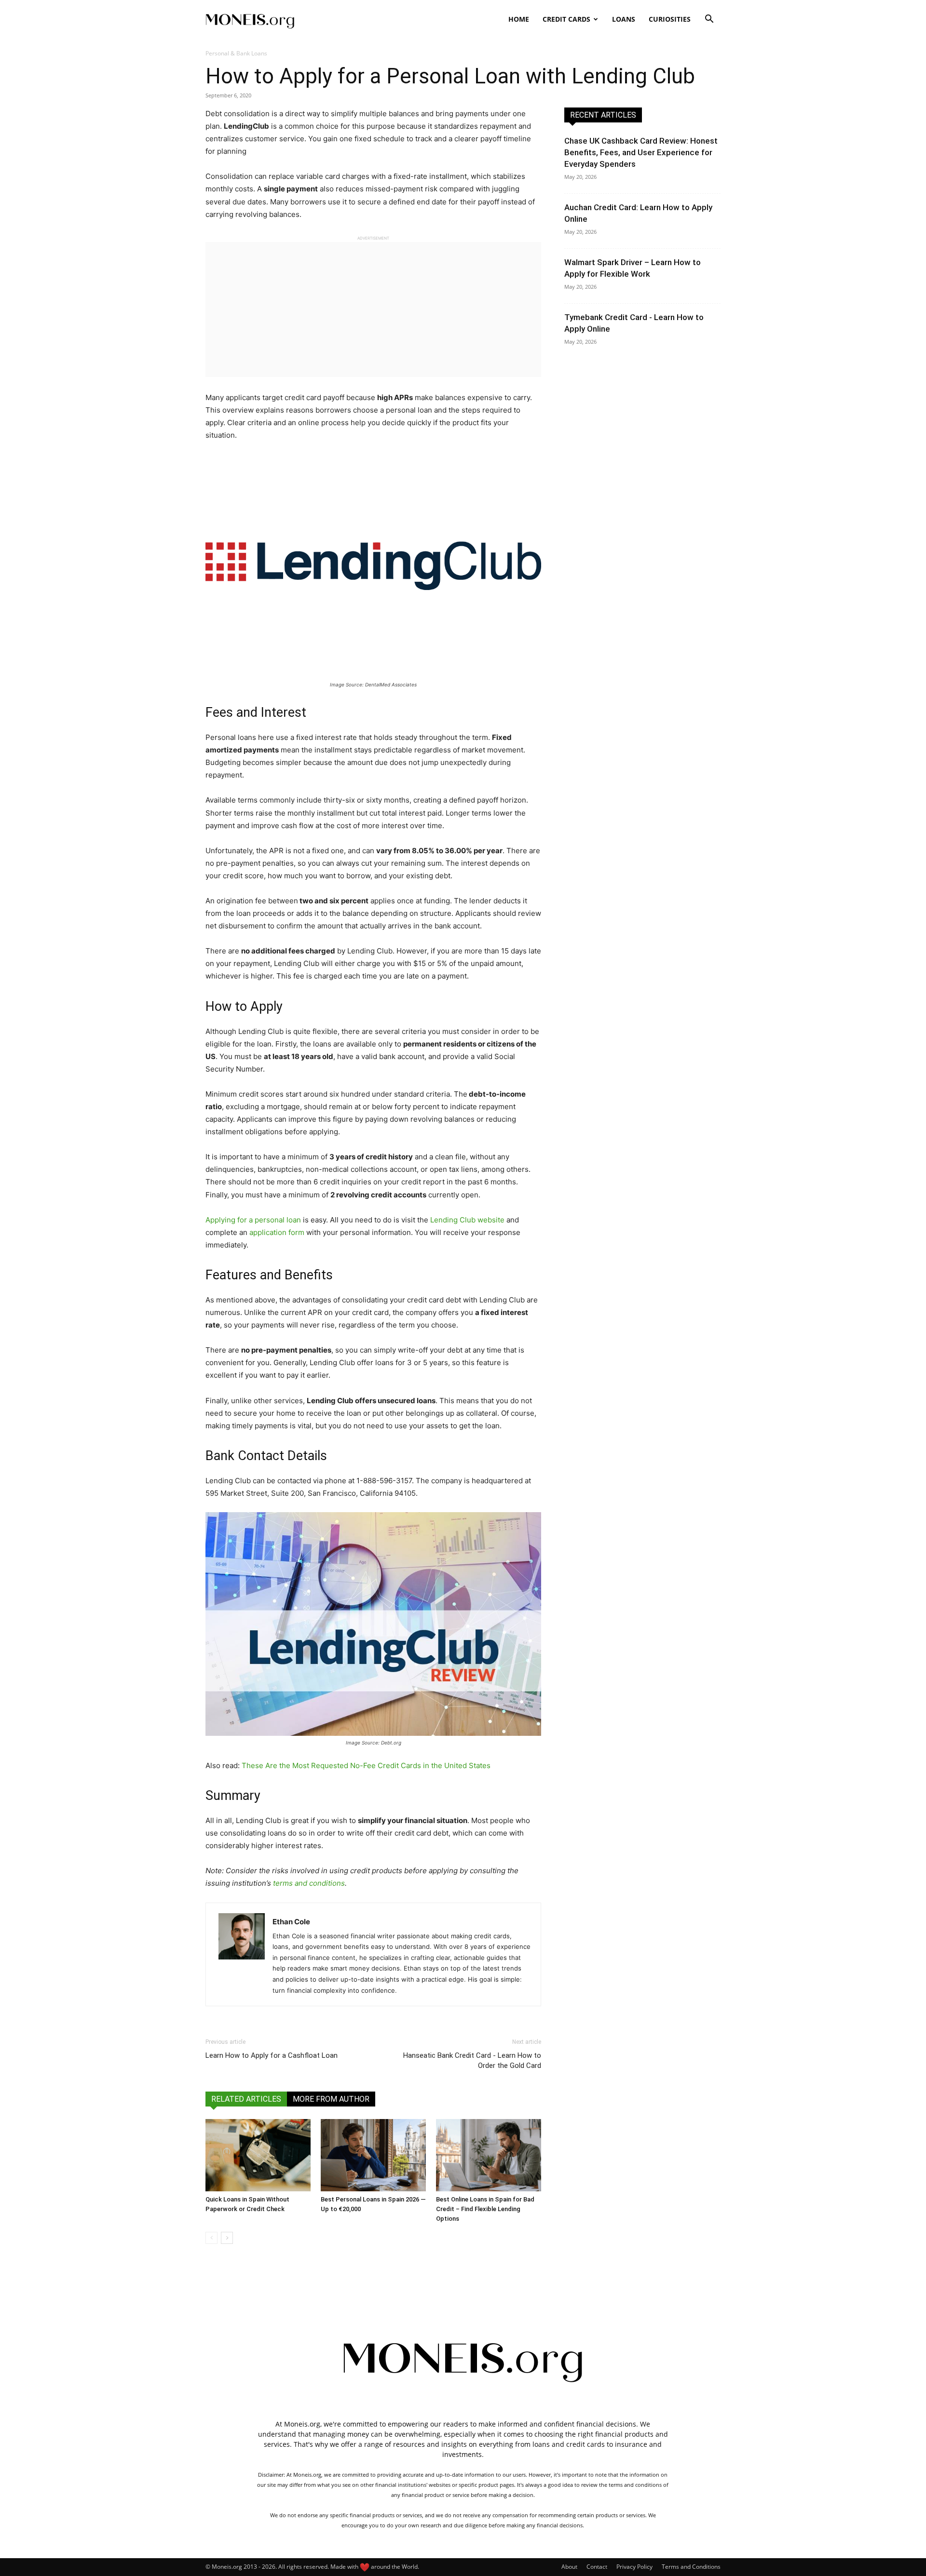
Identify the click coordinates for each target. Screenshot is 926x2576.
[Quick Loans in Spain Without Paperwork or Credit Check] (258, 2155)
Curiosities (670, 19)
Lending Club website (467, 1220)
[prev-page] (211, 2238)
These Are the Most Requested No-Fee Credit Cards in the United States (366, 1765)
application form (277, 1232)
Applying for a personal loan (253, 1220)
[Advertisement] (373, 309)
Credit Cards (566, 19)
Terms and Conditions (691, 2567)
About (569, 2567)
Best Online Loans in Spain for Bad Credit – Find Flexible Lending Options (485, 2209)
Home (519, 19)
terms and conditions (309, 1883)
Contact (597, 2567)
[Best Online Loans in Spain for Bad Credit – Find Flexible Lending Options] (489, 2155)
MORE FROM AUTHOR (331, 2099)
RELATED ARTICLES (246, 2099)
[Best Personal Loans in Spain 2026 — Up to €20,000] (373, 2155)
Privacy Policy (634, 2567)
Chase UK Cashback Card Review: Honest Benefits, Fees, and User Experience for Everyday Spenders (641, 152)
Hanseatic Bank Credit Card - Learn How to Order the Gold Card (472, 2060)
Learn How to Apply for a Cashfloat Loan (272, 2055)
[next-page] (227, 2238)
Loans (624, 19)
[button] (709, 20)
